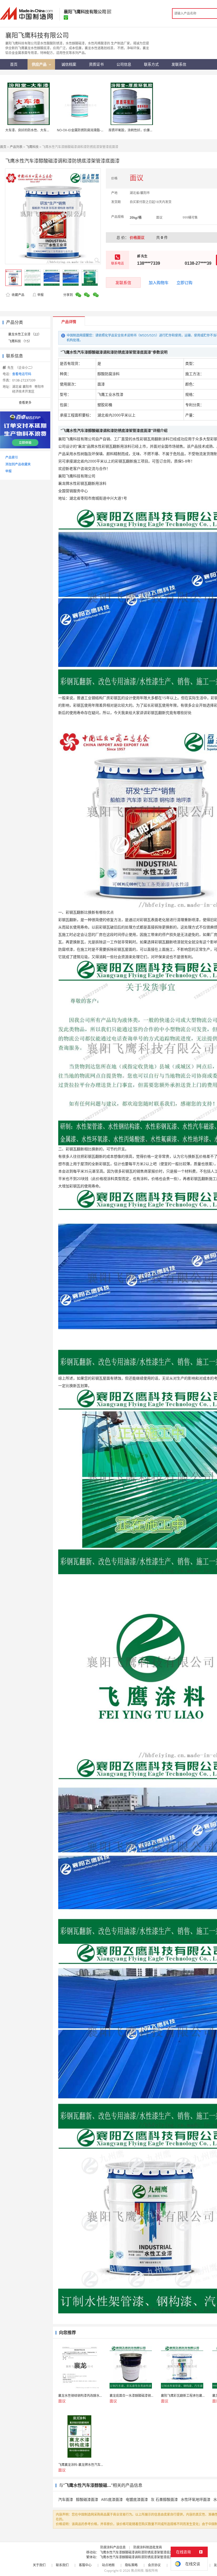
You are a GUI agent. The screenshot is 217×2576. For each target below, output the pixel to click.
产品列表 (16, 147)
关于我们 (39, 2565)
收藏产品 (18, 295)
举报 (40, 295)
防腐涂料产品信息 (113, 2547)
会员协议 (154, 2565)
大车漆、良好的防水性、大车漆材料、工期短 (37, 130)
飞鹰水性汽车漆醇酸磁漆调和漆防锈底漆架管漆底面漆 (138, 2552)
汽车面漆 (66, 2499)
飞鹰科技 (32, 147)
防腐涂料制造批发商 (148, 2547)
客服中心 (85, 2565)
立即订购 (184, 282)
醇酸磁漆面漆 (87, 2499)
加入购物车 (159, 282)
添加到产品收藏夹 (18, 464)
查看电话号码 (22, 374)
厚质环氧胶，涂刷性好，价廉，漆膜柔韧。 (139, 130)
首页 (3, 147)
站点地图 (108, 2565)
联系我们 (62, 2565)
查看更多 (25, 403)
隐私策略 (131, 2565)
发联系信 (123, 282)
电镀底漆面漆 (137, 2499)
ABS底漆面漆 (112, 2499)
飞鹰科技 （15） (20, 341)
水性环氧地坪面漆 (196, 2499)
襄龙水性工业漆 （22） (25, 334)
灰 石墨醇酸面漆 (164, 2499)
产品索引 (12, 457)
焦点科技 (137, 2571)
